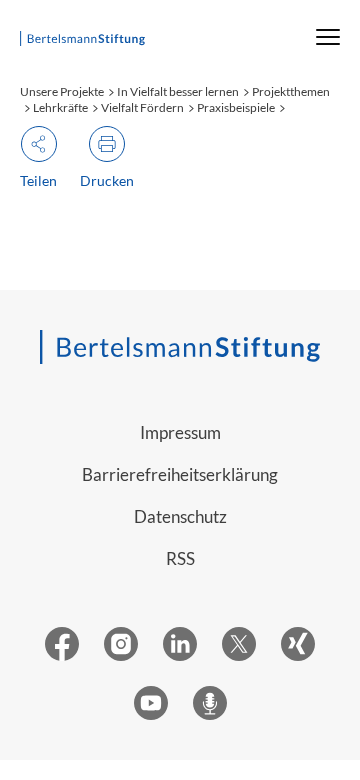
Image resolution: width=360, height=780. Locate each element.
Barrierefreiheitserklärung (180, 474)
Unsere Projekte (62, 91)
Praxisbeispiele (236, 107)
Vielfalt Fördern (142, 107)
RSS (180, 558)
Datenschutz (180, 516)
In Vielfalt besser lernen (178, 91)
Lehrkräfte (60, 107)
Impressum (180, 432)
